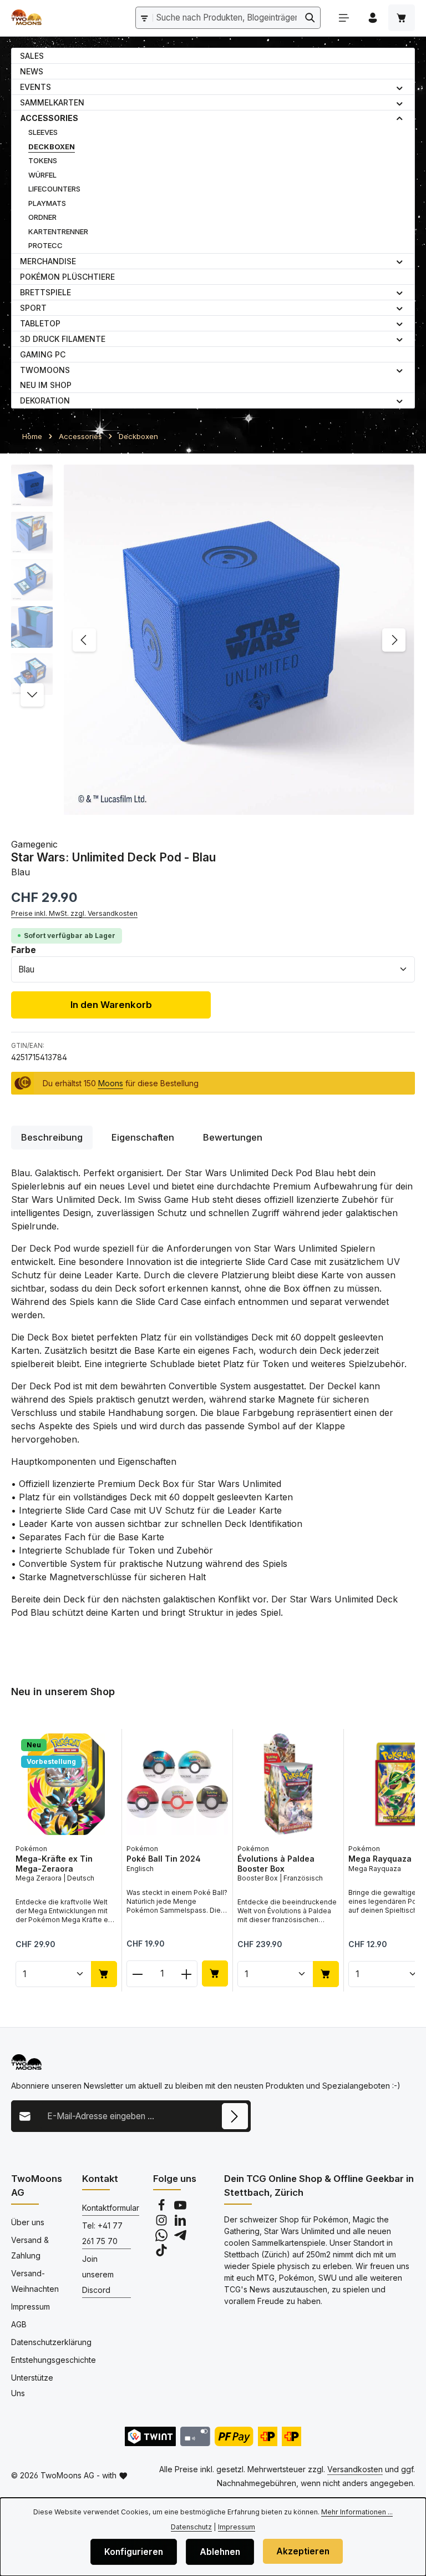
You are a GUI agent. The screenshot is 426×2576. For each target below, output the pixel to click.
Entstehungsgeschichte (54, 2360)
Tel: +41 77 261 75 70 (102, 2233)
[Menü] (344, 18)
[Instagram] (163, 2223)
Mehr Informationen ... (357, 2512)
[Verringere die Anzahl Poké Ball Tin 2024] (137, 1974)
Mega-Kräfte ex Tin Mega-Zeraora (54, 1864)
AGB (19, 2324)
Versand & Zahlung (30, 2248)
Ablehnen (220, 2552)
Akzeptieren (303, 2551)
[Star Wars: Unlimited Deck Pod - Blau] (239, 640)
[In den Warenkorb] (104, 1973)
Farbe (24, 950)
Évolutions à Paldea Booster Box (276, 1864)
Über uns (28, 2222)
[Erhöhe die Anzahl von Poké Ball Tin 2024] (187, 1974)
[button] (400, 87)
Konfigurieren (134, 2552)
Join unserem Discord (98, 2274)
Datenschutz (191, 2527)
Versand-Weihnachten (35, 2281)
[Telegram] (180, 2238)
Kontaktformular (111, 2208)
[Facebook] (163, 2208)
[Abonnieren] (235, 2116)
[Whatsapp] (163, 2238)
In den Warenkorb (111, 1005)
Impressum (31, 2307)
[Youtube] (180, 2208)
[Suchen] (310, 17)
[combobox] (227, 17)
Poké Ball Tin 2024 (164, 1859)
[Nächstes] (394, 640)
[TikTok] (161, 2253)
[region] (213, 640)
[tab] (52, 1138)
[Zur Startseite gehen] (26, 18)
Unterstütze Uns (32, 2385)
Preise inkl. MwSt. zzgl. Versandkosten (74, 913)
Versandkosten (355, 2469)
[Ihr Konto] (373, 18)
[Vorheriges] (84, 640)
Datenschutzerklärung (51, 2342)
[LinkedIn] (180, 2223)
